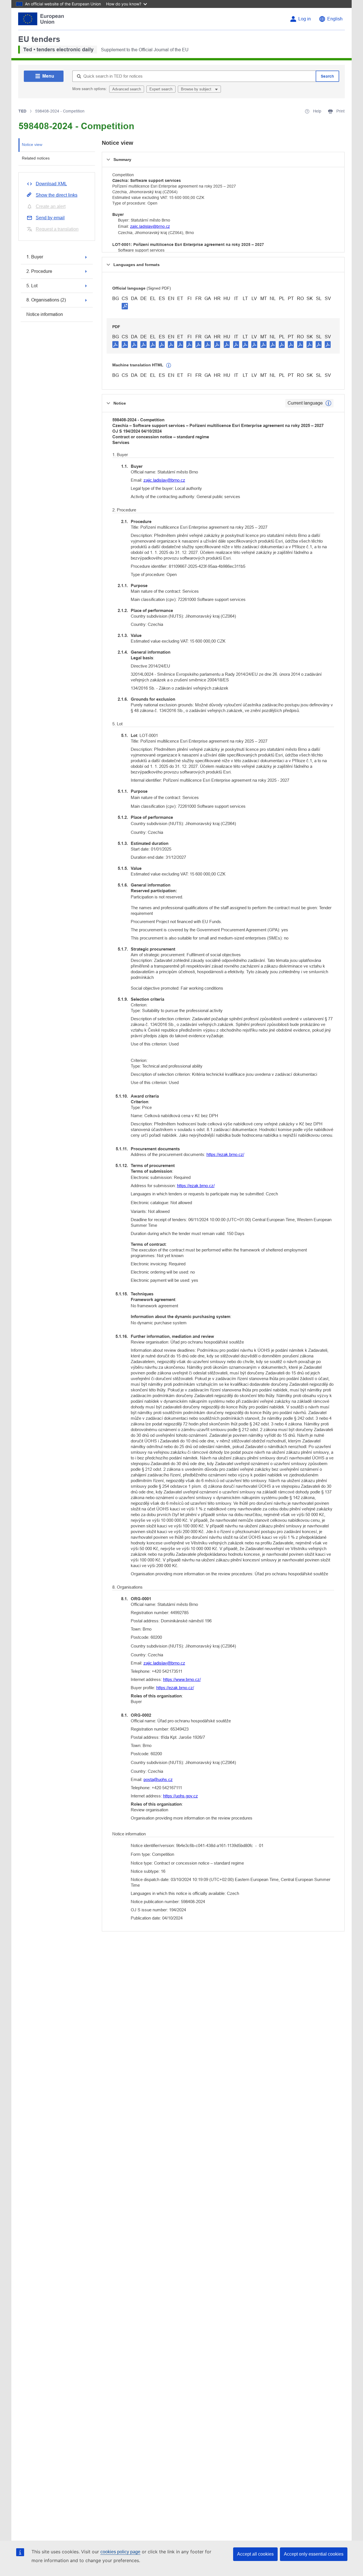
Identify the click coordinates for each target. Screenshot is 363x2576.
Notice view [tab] (32, 144)
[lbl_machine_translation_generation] (169, 365)
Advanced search (127, 89)
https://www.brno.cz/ (182, 1679)
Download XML (51, 184)
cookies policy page (120, 2552)
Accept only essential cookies (314, 2554)
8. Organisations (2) (46, 300)
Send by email (50, 218)
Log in (305, 19)
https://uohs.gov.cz (181, 1796)
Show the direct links (57, 195)
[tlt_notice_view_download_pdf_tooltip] (115, 344)
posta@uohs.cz (158, 1779)
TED (22, 111)
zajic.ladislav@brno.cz (150, 226)
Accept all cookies (255, 2554)
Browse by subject (197, 89)
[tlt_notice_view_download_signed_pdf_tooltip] (125, 306)
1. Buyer (35, 257)
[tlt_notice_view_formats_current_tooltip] (328, 403)
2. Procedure (39, 271)
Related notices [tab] (36, 158)
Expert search (161, 89)
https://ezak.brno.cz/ (225, 1154)
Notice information (45, 314)
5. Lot (32, 286)
